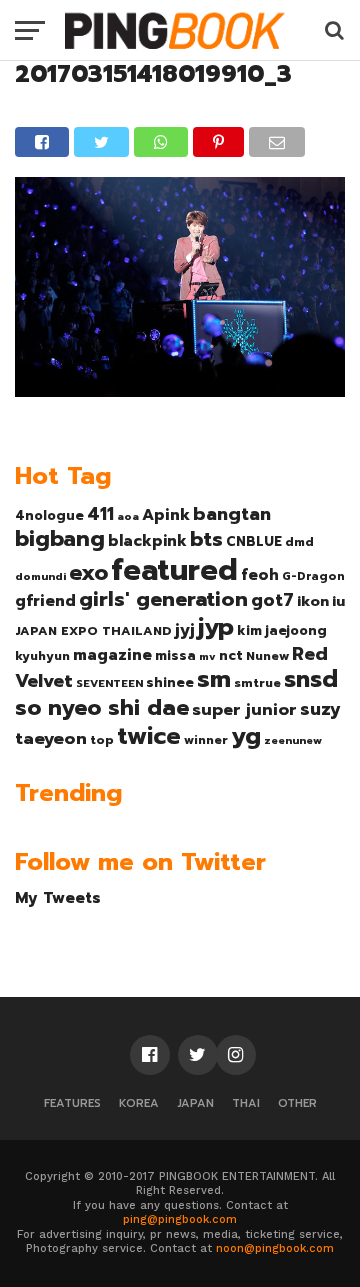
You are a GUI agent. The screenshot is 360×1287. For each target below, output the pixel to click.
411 (100, 514)
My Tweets (58, 897)
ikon (313, 601)
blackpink (147, 541)
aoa (128, 516)
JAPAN (195, 1103)
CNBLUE (254, 541)
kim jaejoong (282, 630)
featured (174, 570)
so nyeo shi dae (102, 707)
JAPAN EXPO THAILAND (93, 631)
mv (207, 656)
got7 (272, 600)
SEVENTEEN (109, 683)
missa (175, 655)
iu (338, 601)
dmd (299, 542)
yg (246, 736)
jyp (216, 627)
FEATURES (72, 1103)
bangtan (232, 514)
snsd (311, 679)
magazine (112, 655)
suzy (320, 709)
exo (88, 572)
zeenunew (293, 740)
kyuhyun (42, 656)
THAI (246, 1103)
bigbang (60, 539)
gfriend (45, 601)
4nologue (49, 515)
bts (206, 539)
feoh (260, 575)
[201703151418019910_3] (180, 390)
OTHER (297, 1103)
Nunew (267, 656)
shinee (170, 682)
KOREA (139, 1103)
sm (214, 679)
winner (206, 740)
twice (149, 736)
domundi (40, 576)
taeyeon (51, 738)
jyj (185, 629)
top (102, 740)
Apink (166, 515)
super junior (244, 710)
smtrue (257, 683)
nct (231, 655)
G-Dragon (313, 576)
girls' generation (163, 599)
